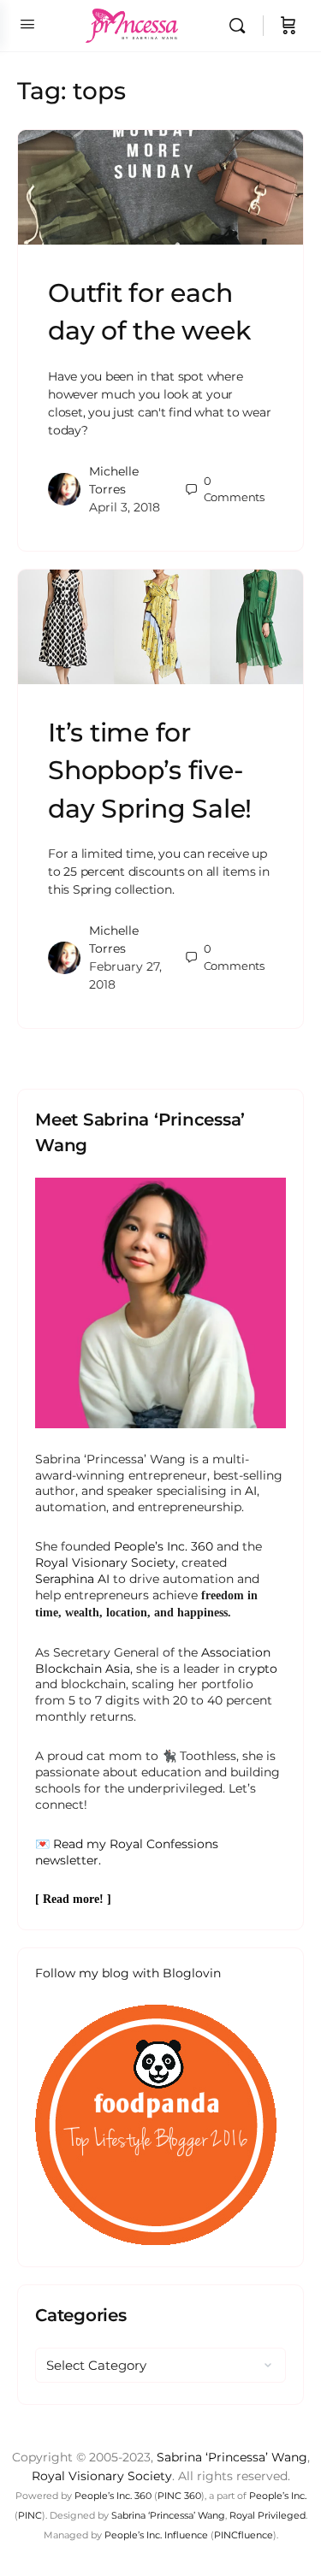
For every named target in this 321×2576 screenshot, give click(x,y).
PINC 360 (179, 2496)
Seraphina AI (72, 1579)
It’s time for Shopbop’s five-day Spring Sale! (150, 770)
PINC (30, 2515)
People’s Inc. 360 (163, 1546)
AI (251, 1491)
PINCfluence (244, 2535)
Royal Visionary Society (105, 1563)
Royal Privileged (267, 2515)
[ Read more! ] (73, 1899)
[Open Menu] (27, 24)
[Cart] (288, 26)
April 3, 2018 (125, 507)
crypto (258, 1669)
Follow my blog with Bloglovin (128, 1973)
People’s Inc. (278, 2496)
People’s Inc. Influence (156, 2535)
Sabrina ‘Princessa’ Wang (232, 2457)
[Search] (241, 26)
